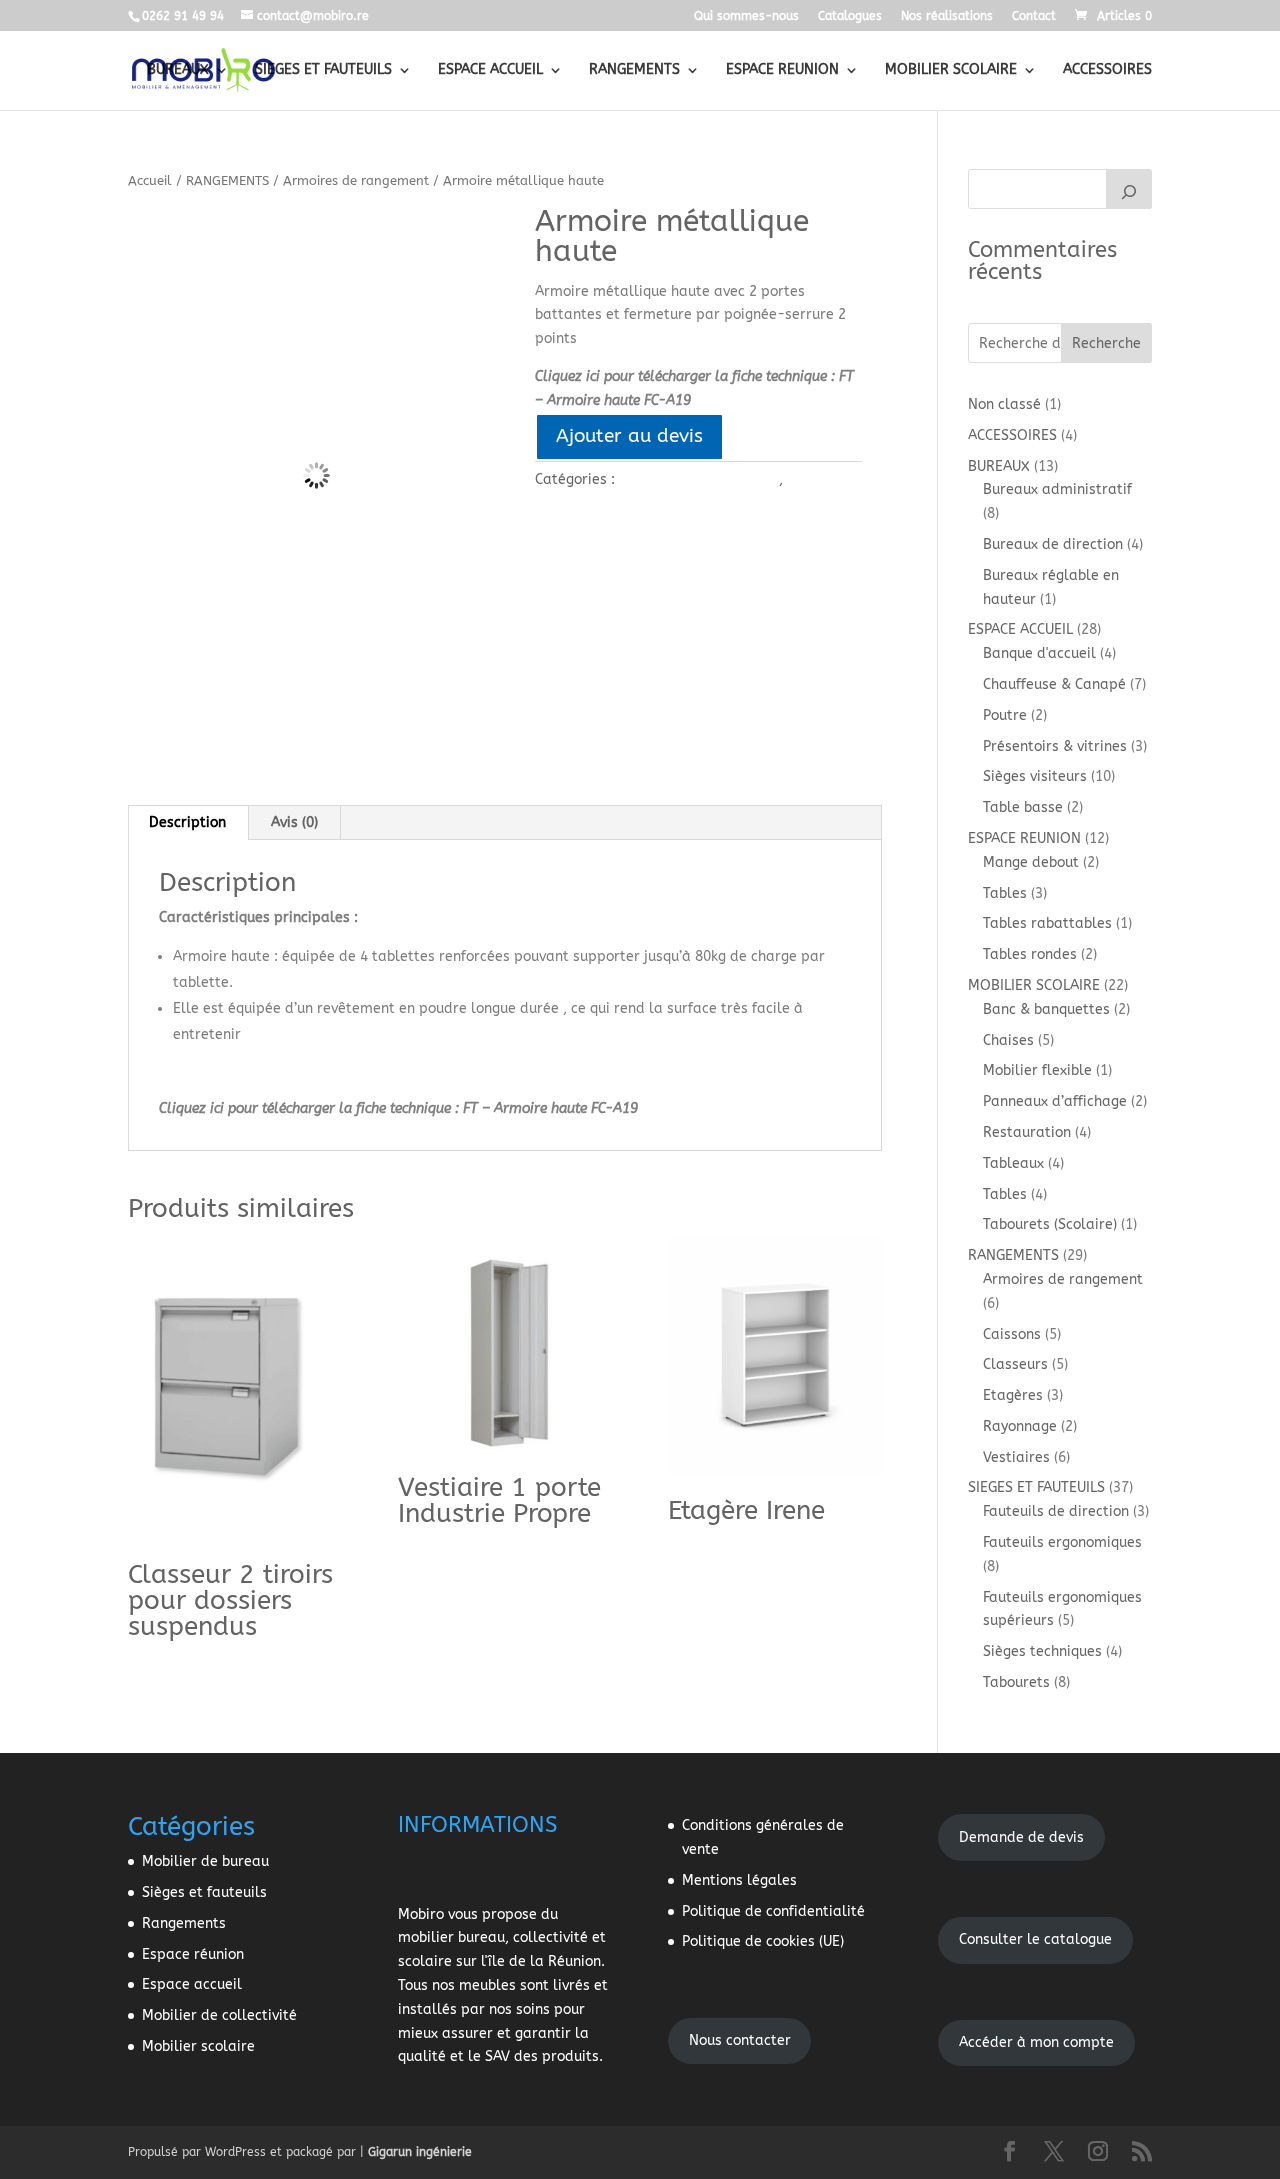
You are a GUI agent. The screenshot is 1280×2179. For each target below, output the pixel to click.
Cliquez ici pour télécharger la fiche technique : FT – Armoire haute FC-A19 (398, 1108)
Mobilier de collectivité (219, 2015)
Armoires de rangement (356, 180)
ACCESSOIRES (1107, 70)
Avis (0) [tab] (294, 822)
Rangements (184, 1923)
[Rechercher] (1129, 189)
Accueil (150, 180)
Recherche (1106, 343)
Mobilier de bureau (205, 1861)
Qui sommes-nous (746, 16)
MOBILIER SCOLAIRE (951, 70)
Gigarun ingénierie (420, 2152)
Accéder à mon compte (1036, 2042)
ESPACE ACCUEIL (490, 70)
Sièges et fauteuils (204, 1892)
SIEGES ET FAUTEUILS (323, 70)
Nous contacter (740, 2040)
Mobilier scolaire (198, 2046)
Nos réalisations (947, 16)
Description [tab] (187, 822)
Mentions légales (739, 1880)
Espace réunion (193, 1954)
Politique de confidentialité (773, 1911)
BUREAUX (178, 70)
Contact (1034, 16)
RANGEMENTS (634, 70)
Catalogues (850, 16)
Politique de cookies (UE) (763, 1941)
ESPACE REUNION (782, 70)
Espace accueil (192, 1984)
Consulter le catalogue (1035, 1939)
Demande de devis (1021, 1837)
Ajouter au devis (629, 435)
